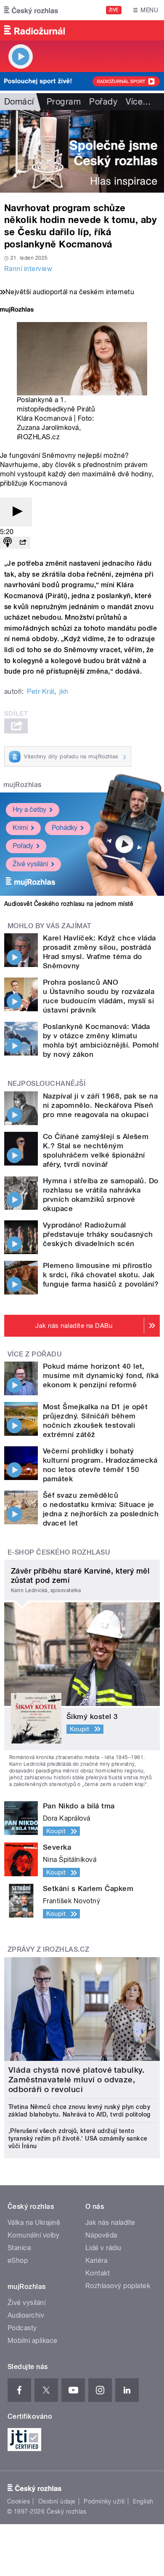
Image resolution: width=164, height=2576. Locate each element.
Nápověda (101, 2235)
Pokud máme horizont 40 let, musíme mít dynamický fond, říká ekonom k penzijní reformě (101, 1375)
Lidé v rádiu (103, 2248)
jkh (64, 692)
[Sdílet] (23, 543)
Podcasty (22, 2328)
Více (138, 102)
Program (64, 102)
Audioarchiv (26, 2315)
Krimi (20, 828)
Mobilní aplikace (33, 2341)
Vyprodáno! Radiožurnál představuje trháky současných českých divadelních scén (98, 1234)
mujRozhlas (22, 785)
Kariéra (96, 2260)
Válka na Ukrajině (34, 2223)
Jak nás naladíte (110, 2223)
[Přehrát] (16, 512)
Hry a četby (29, 810)
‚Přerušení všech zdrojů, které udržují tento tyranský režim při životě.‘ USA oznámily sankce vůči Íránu (78, 2138)
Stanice (19, 2248)
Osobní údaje (57, 2501)
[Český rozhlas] (31, 10)
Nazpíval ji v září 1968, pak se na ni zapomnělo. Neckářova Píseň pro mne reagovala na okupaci (100, 1105)
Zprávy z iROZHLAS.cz (49, 1949)
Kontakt (98, 2273)
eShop (18, 2260)
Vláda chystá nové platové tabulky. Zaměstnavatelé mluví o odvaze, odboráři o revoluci (76, 2080)
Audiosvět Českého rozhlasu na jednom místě (69, 904)
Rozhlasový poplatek (118, 2286)
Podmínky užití (104, 2501)
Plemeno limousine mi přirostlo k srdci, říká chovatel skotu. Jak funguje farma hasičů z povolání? (101, 1275)
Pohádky (65, 828)
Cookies (19, 2501)
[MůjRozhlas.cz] (17, 310)
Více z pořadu (35, 1354)
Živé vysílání (30, 864)
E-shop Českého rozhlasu (59, 1552)
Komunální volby (33, 2235)
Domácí (19, 102)
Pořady (103, 102)
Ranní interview (28, 269)
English (143, 2501)
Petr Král (40, 692)
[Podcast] (8, 543)
